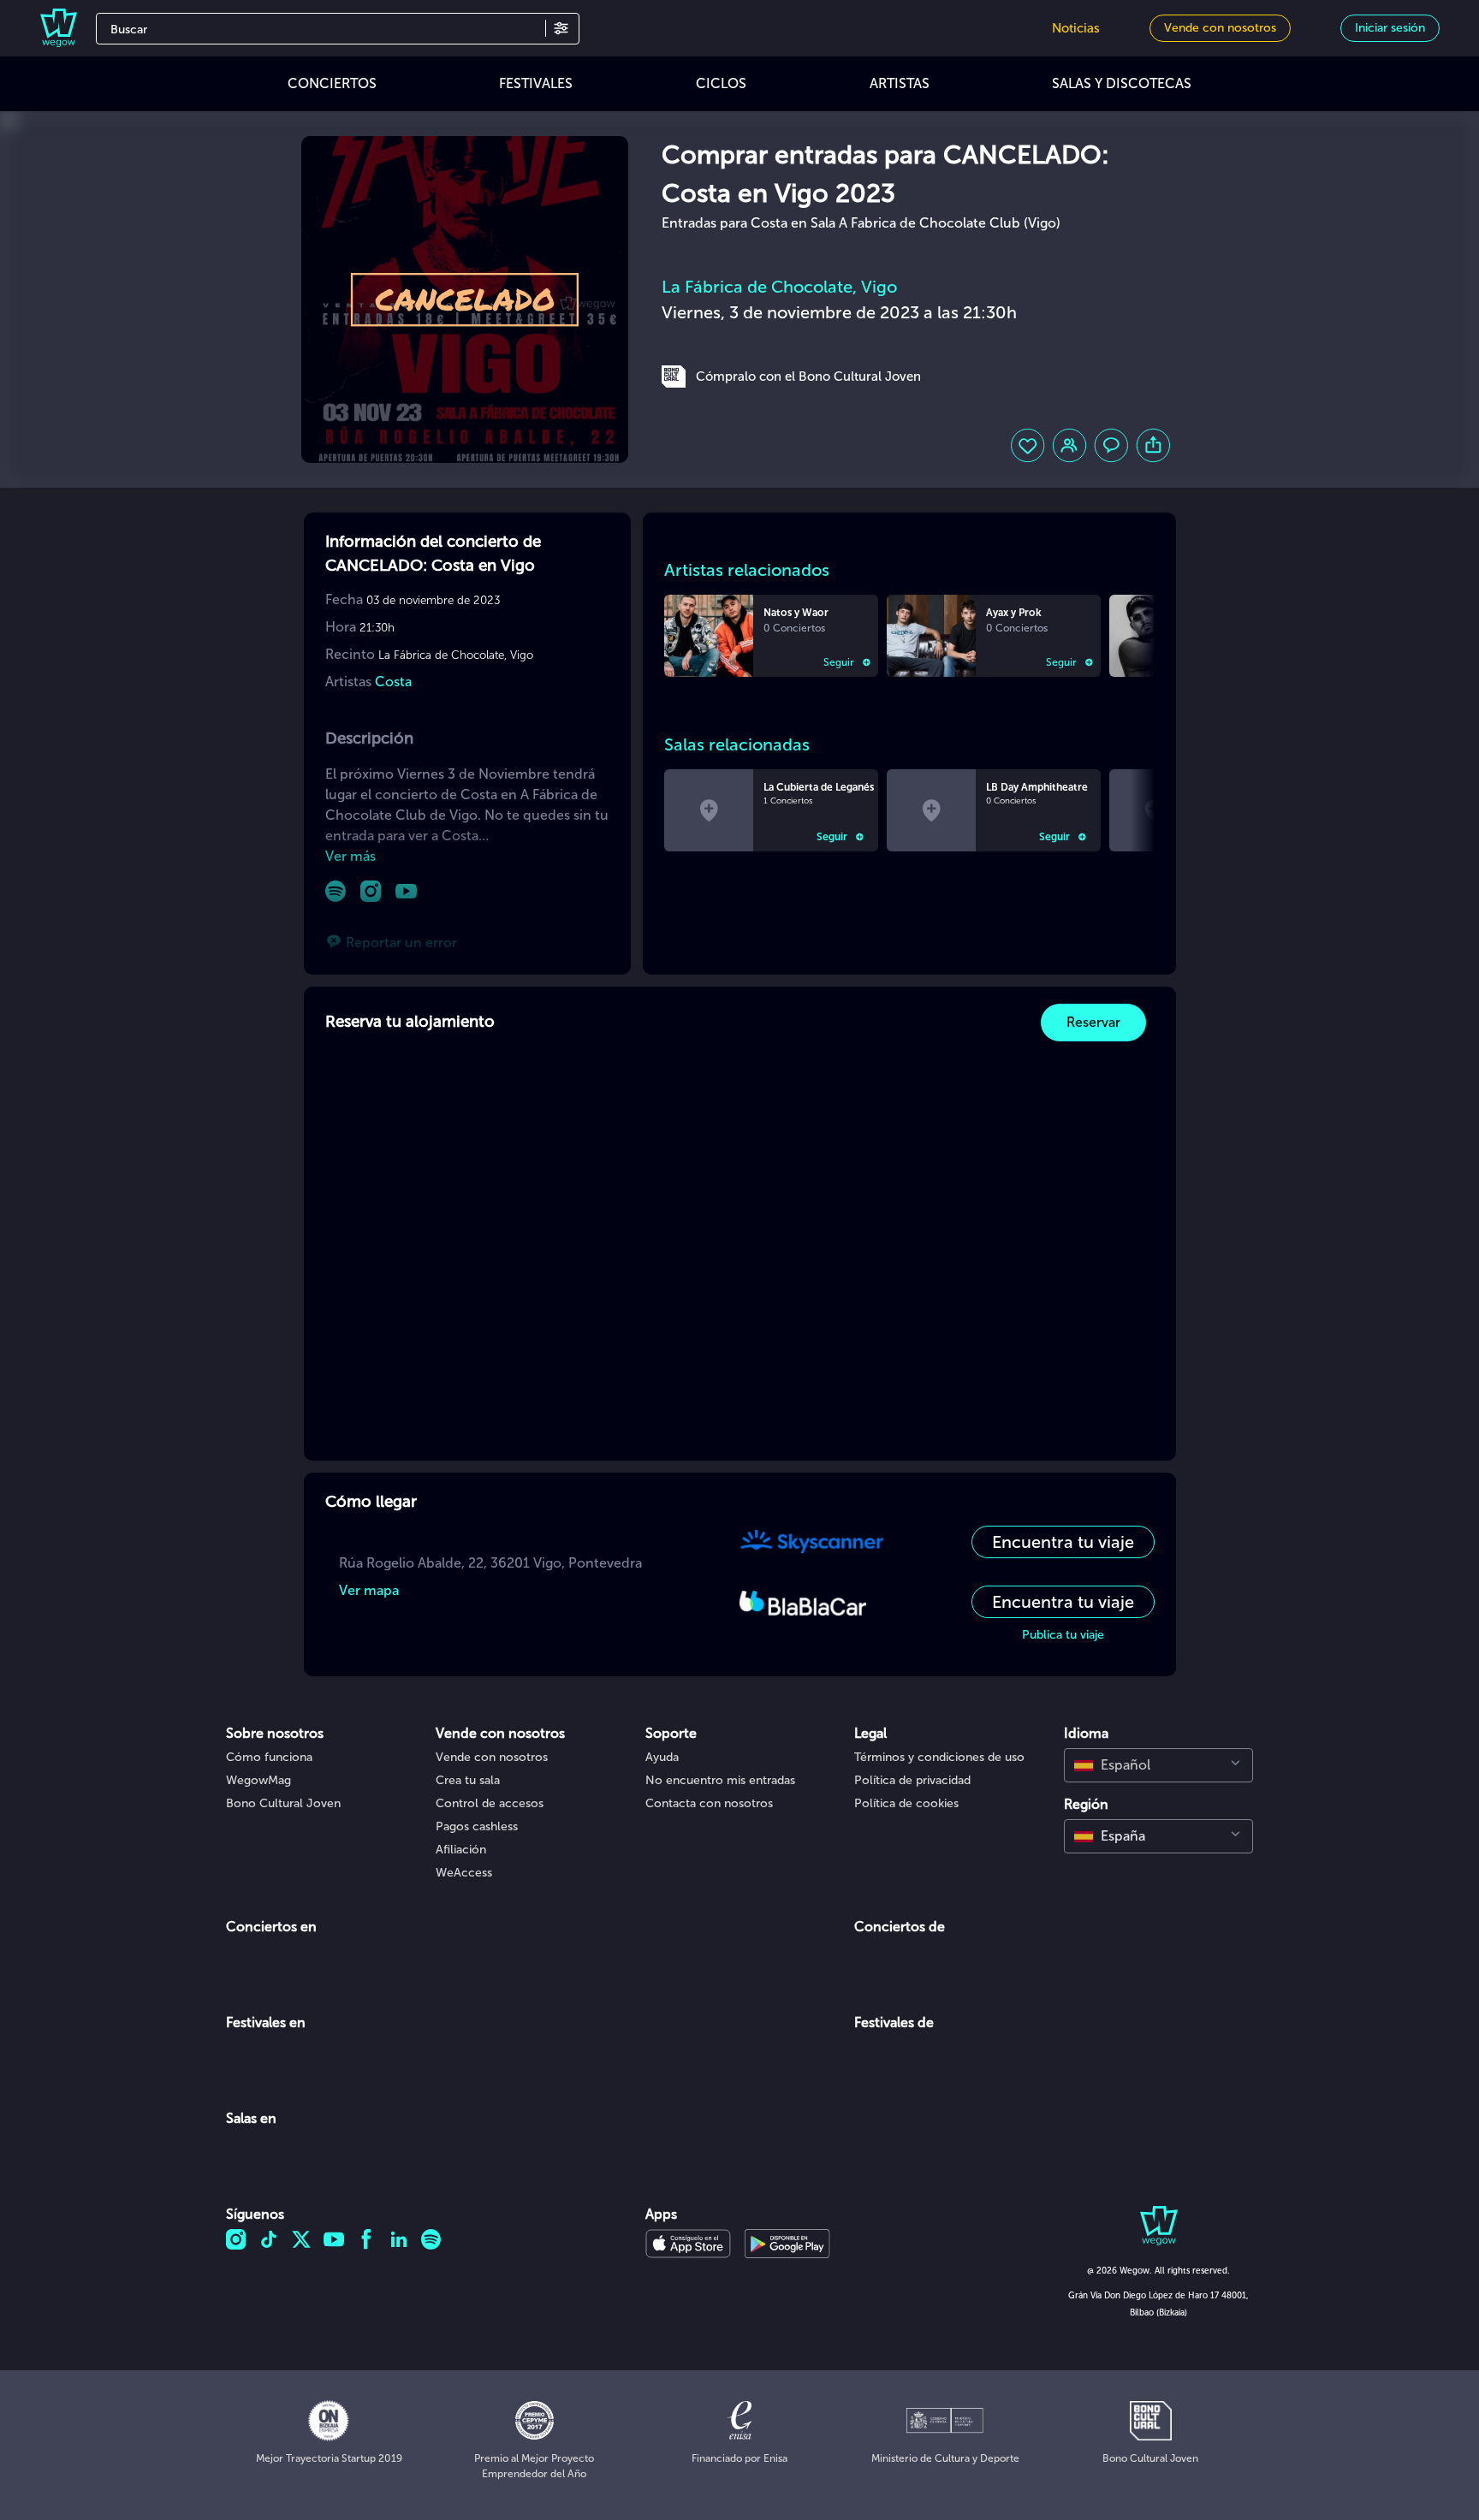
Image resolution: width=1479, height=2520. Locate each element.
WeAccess (464, 1873)
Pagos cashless (477, 1826)
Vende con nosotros (492, 1757)
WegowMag (258, 1780)
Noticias (1076, 28)
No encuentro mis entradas (720, 1780)
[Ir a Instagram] (371, 891)
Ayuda (662, 1757)
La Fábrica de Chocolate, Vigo (779, 287)
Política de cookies (906, 1803)
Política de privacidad (912, 1780)
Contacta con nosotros (709, 1803)
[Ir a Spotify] (336, 891)
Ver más (350, 856)
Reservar (1093, 1022)
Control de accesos (490, 1803)
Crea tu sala (468, 1780)
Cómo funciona (269, 1757)
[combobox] (1158, 1765)
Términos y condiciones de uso (939, 1757)
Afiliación (461, 1850)
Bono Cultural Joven (283, 1803)
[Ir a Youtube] (406, 891)
